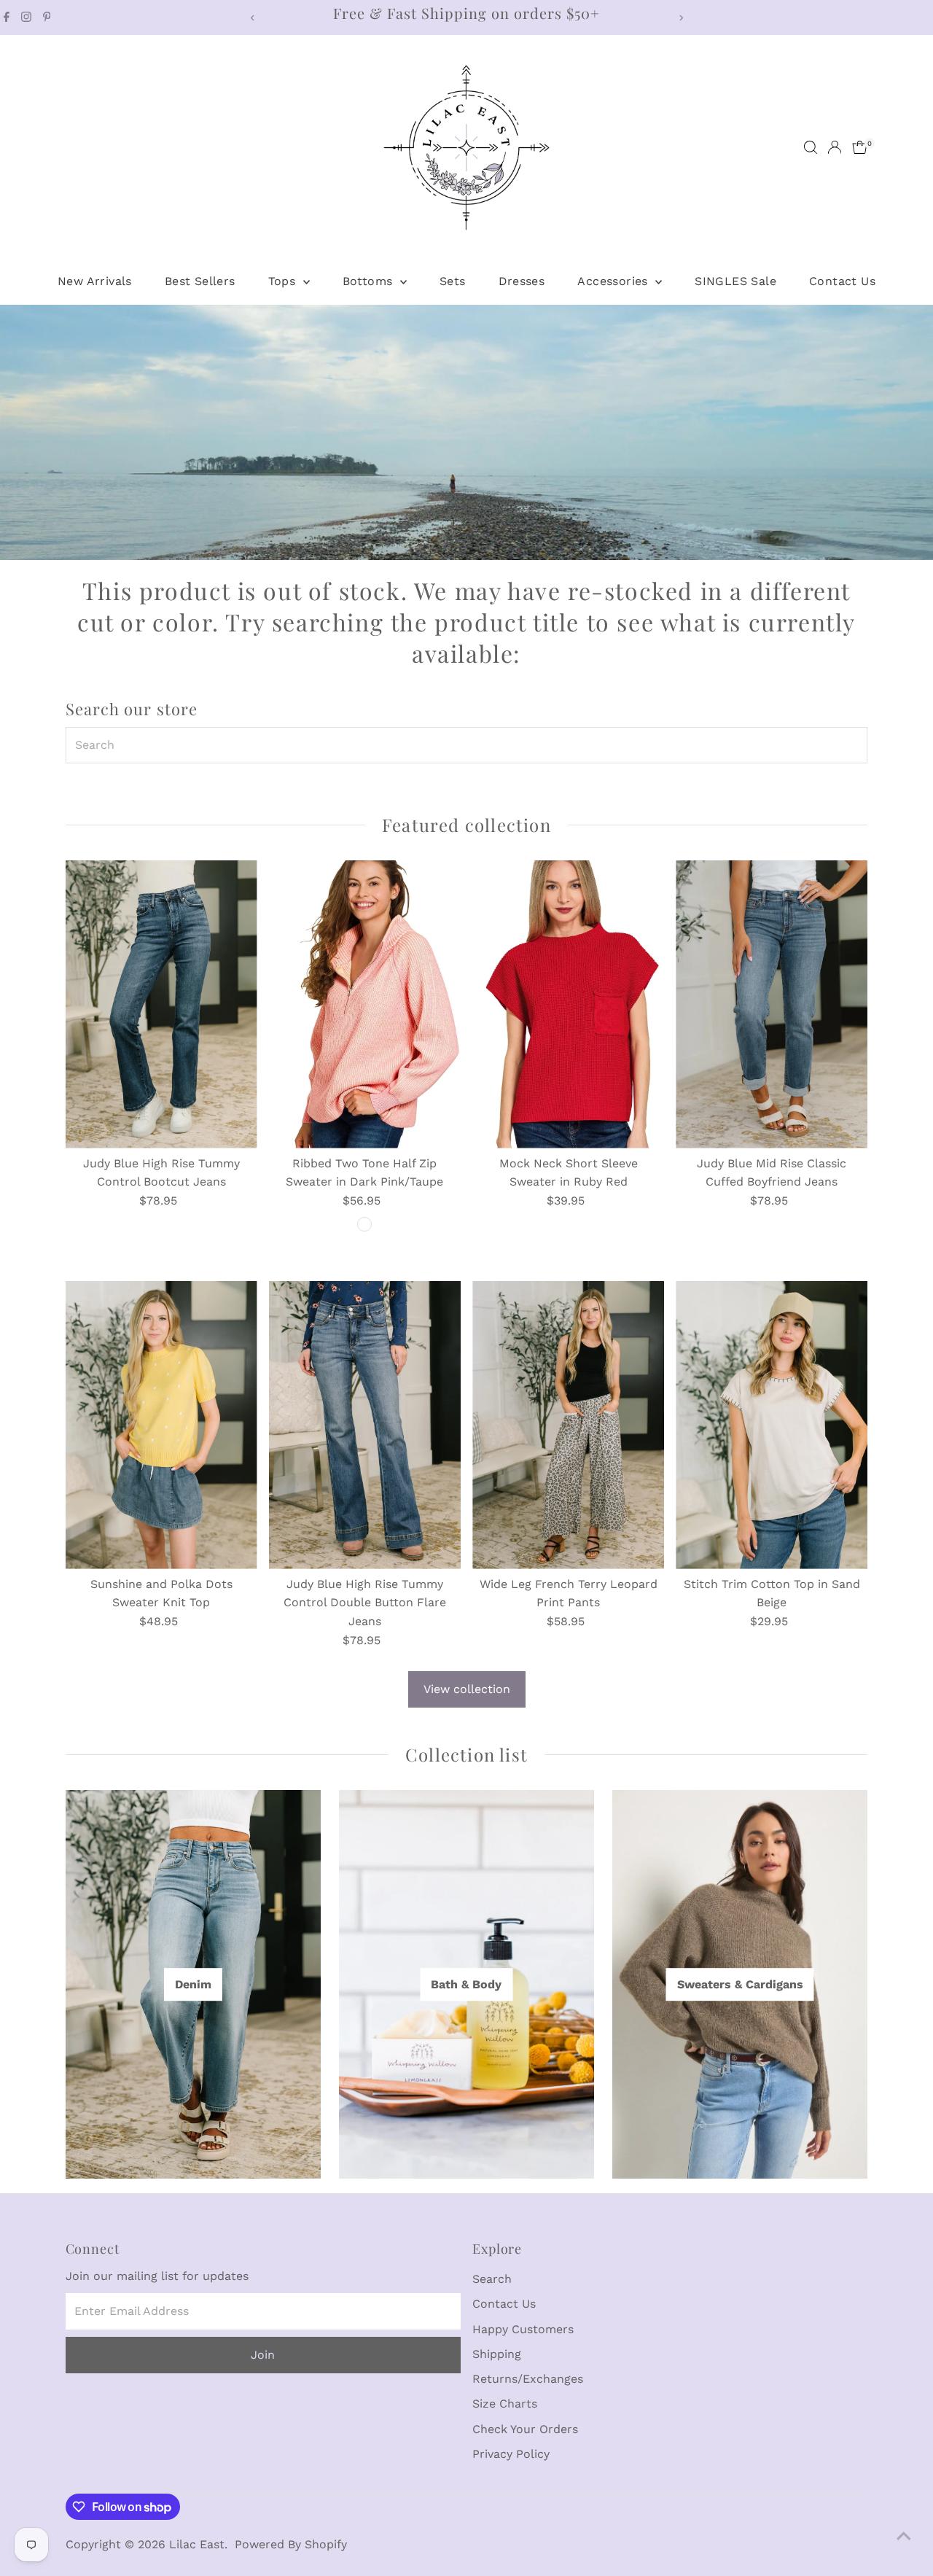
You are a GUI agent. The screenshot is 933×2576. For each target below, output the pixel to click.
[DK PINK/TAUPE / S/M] (364, 1224)
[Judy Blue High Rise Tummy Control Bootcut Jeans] (161, 1004)
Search (492, 2279)
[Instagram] (26, 17)
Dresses (522, 281)
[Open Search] (811, 147)
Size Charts (505, 2404)
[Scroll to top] (904, 2536)
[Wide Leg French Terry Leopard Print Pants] (568, 1425)
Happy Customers (523, 2329)
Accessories (614, 281)
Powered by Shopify (291, 2544)
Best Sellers (200, 281)
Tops (284, 281)
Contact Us (842, 281)
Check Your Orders (525, 2429)
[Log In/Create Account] (835, 147)
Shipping (497, 2354)
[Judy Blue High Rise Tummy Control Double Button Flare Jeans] (365, 1425)
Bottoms (370, 281)
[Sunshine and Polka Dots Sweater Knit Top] (161, 1425)
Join (263, 2355)
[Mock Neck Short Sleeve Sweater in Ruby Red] (568, 1004)
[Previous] (253, 18)
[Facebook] (7, 17)
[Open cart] (860, 147)
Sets (453, 281)
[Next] (680, 18)
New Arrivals (95, 281)
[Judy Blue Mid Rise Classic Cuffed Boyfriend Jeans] (772, 1004)
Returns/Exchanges (528, 2379)
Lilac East (197, 2544)
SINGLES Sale (735, 281)
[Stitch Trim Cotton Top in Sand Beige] (772, 1425)
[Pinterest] (47, 17)
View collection (467, 1689)
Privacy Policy (511, 2454)
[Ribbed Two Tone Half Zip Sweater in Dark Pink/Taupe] (365, 1004)
